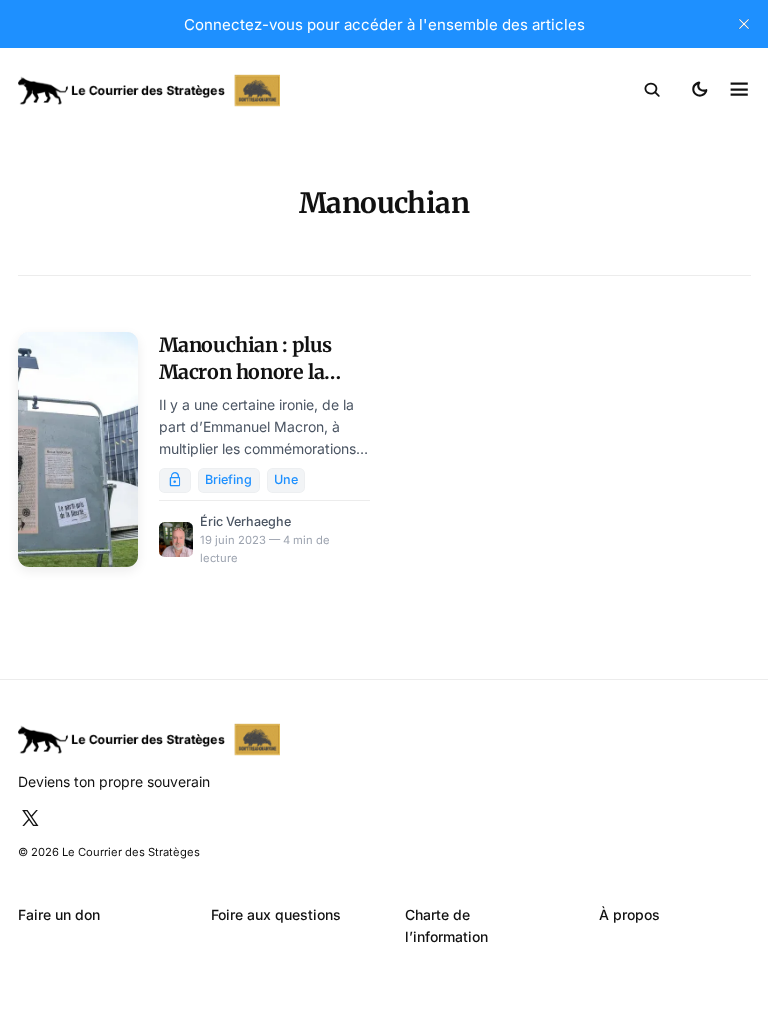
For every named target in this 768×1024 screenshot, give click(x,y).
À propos (629, 914)
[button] (652, 90)
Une (286, 479)
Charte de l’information (446, 925)
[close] (744, 24)
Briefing (228, 479)
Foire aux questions (276, 914)
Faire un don (59, 914)
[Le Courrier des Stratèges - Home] (201, 90)
